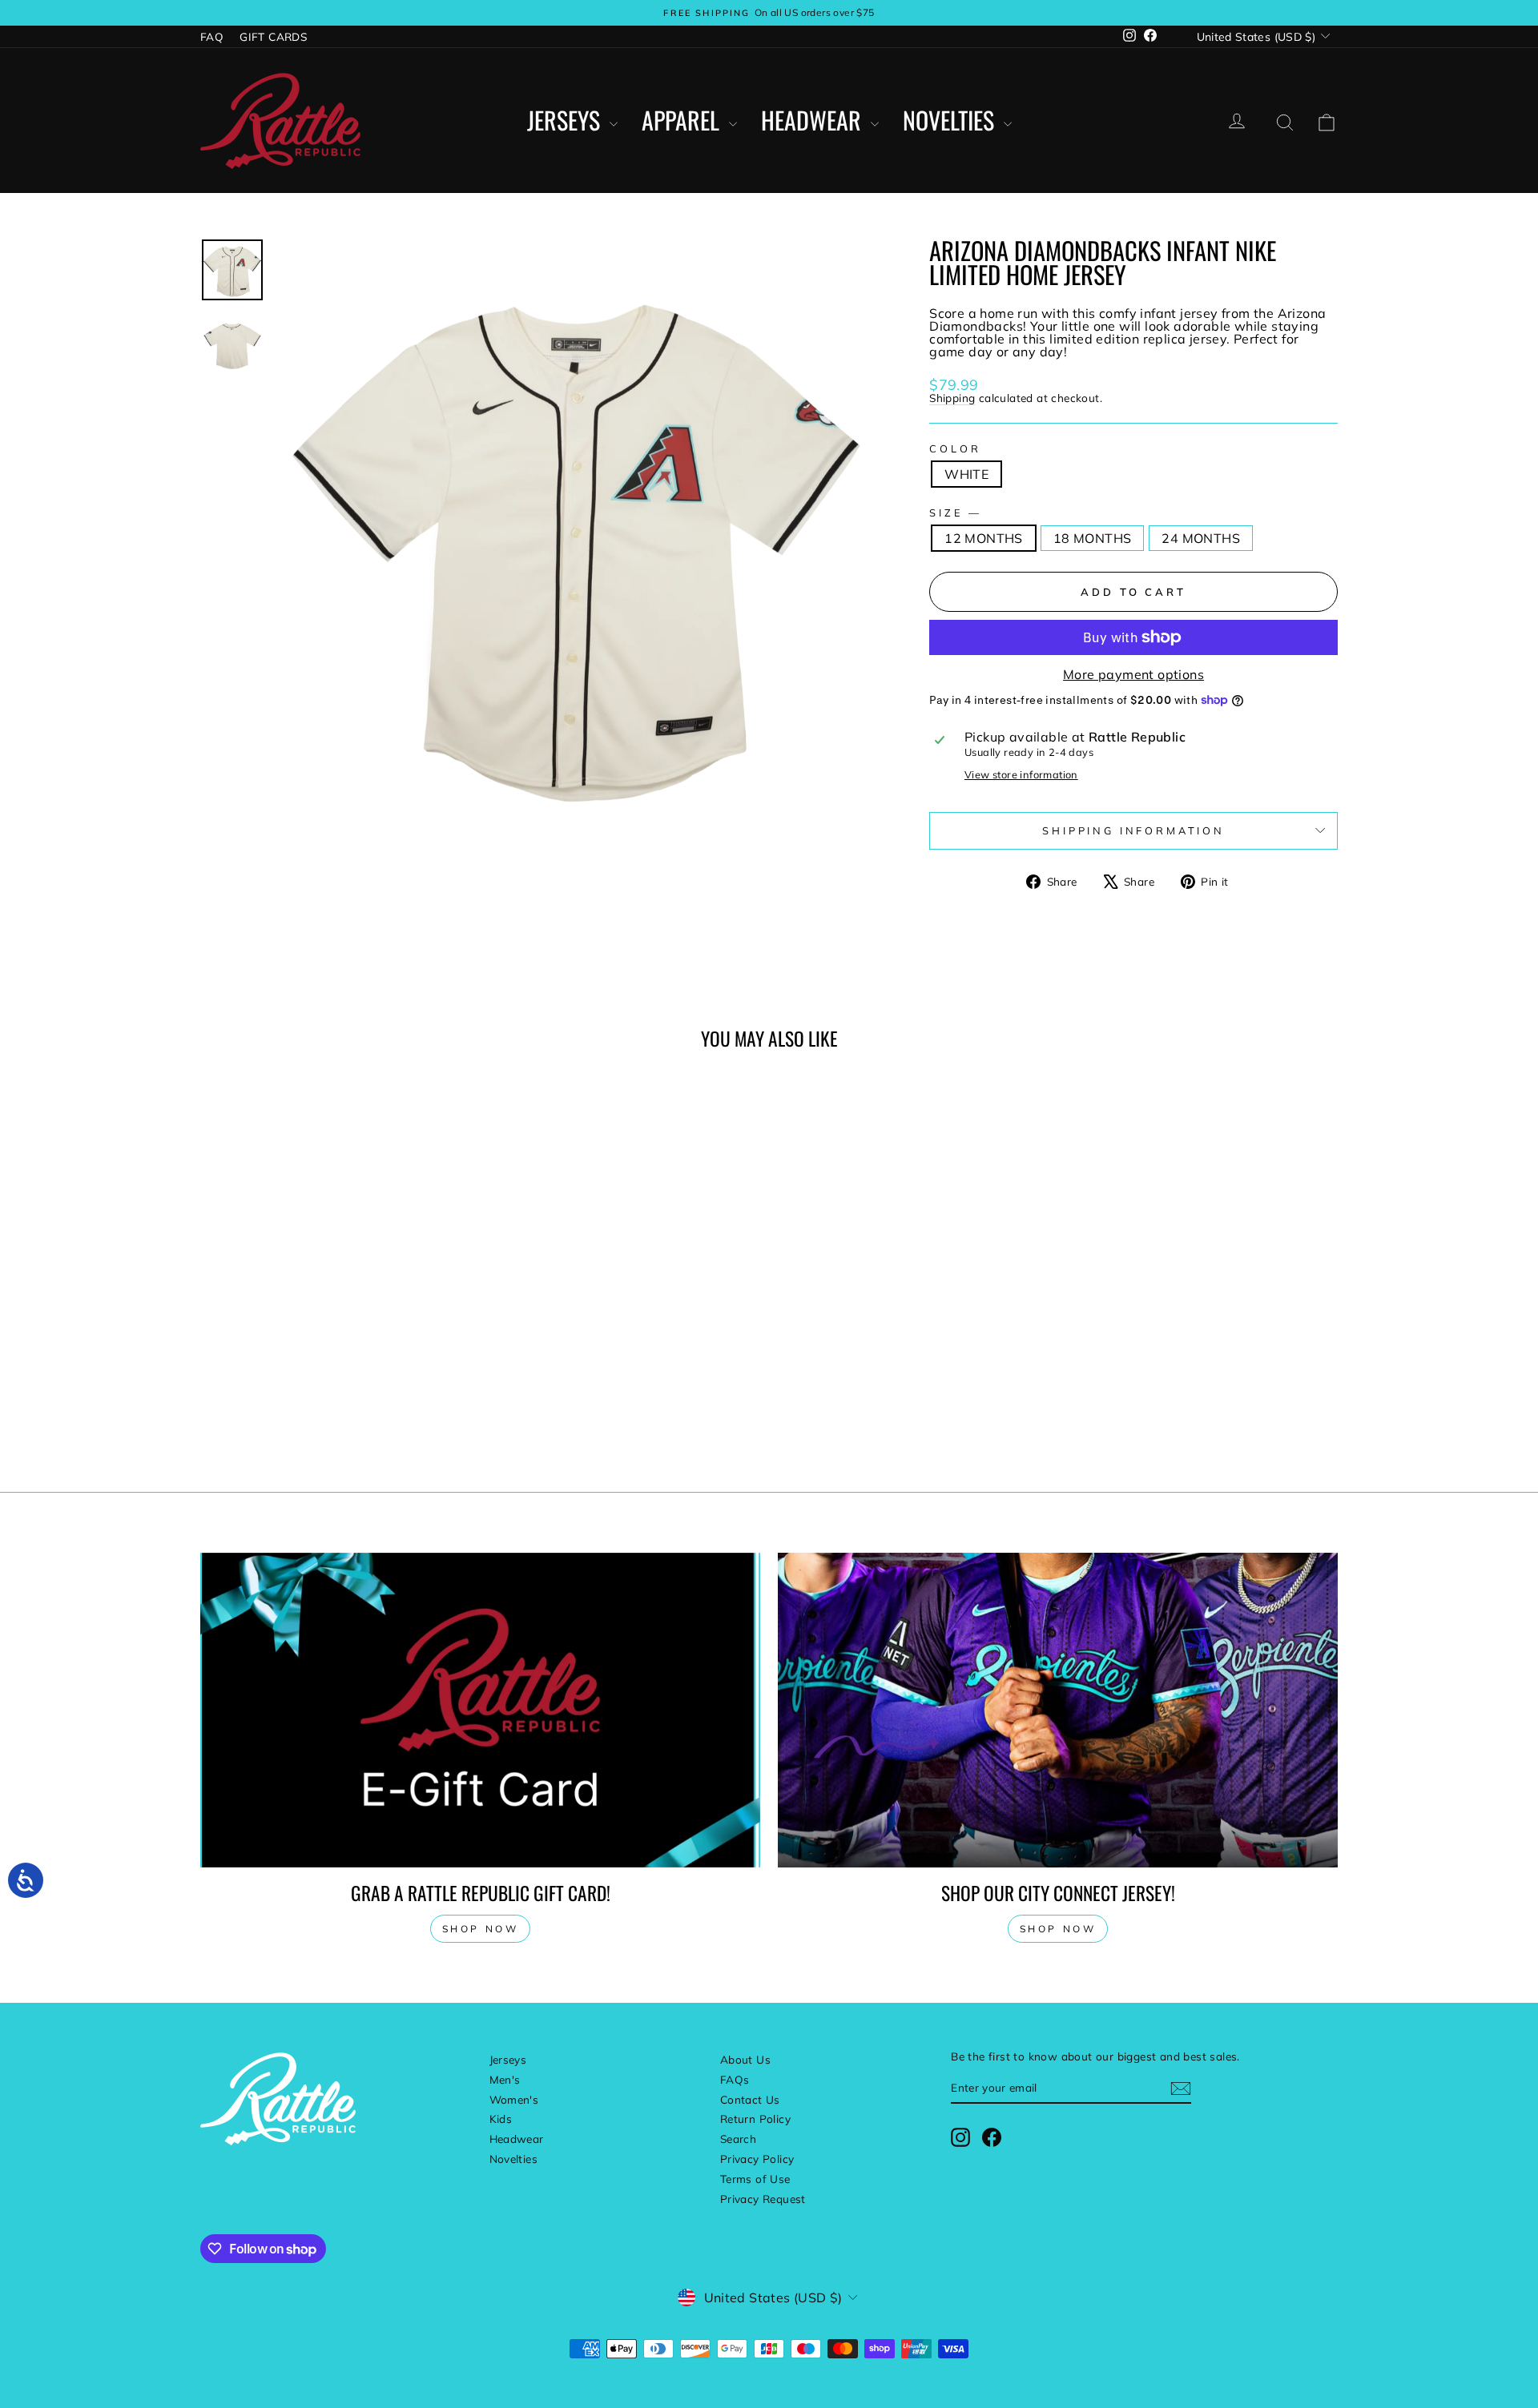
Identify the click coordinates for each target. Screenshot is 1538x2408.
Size (954, 513)
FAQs (735, 2079)
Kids (501, 2119)
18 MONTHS (1093, 538)
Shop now (481, 1929)
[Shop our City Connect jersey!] (1058, 1710)
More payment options (1133, 674)
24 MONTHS (1201, 538)
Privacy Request (763, 2199)
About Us (745, 2059)
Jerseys (566, 121)
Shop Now (1058, 1929)
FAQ (212, 36)
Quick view (336, 1342)
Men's (505, 2079)
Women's (514, 2099)
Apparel (683, 121)
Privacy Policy (757, 2159)
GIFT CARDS (273, 36)
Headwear (814, 121)
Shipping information (1133, 830)
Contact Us (750, 2099)
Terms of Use (755, 2179)
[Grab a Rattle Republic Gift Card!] (480, 1710)
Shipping (952, 398)
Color (955, 449)
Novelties (951, 121)
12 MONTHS (984, 538)
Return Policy (755, 2119)
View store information (1021, 775)
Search (738, 2139)
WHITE (966, 474)
